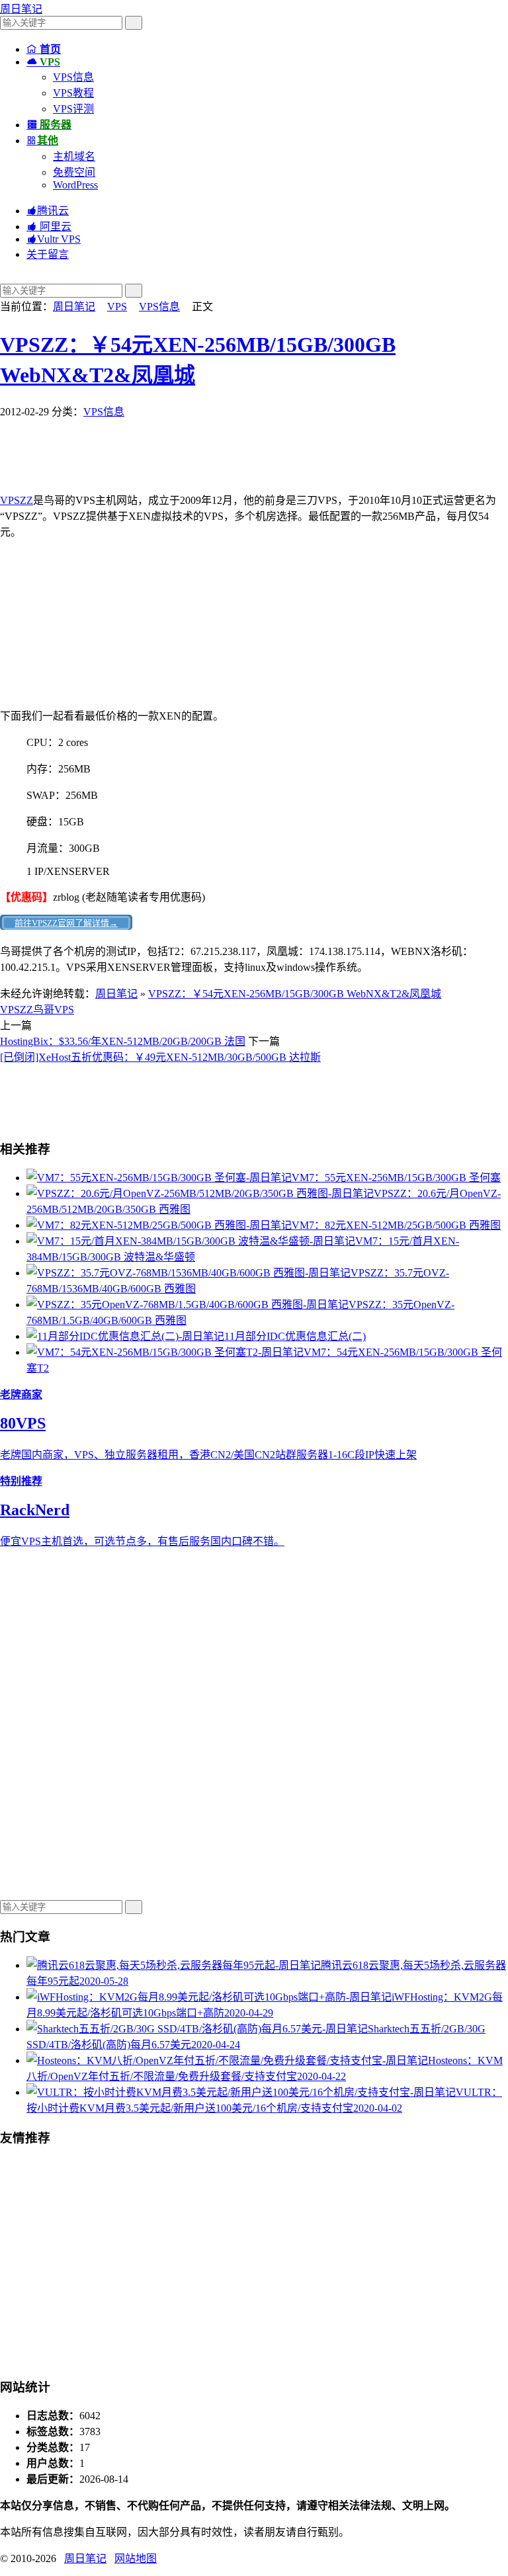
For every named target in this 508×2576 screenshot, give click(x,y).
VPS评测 (73, 109)
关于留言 (48, 254)
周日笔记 (21, 9)
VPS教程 (73, 93)
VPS (117, 307)
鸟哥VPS (54, 1010)
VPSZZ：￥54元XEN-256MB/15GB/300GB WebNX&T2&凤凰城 (295, 994)
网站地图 (136, 2558)
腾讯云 (48, 211)
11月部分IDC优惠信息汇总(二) (295, 1336)
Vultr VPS (54, 239)
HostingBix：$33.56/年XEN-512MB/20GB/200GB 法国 (123, 1041)
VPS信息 (73, 77)
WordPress (75, 185)
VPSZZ (17, 500)
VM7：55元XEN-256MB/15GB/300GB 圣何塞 (396, 1178)
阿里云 (49, 227)
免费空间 (74, 172)
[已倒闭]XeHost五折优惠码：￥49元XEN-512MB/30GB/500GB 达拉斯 (160, 1057)
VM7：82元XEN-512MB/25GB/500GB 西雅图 (396, 1225)
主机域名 (74, 156)
